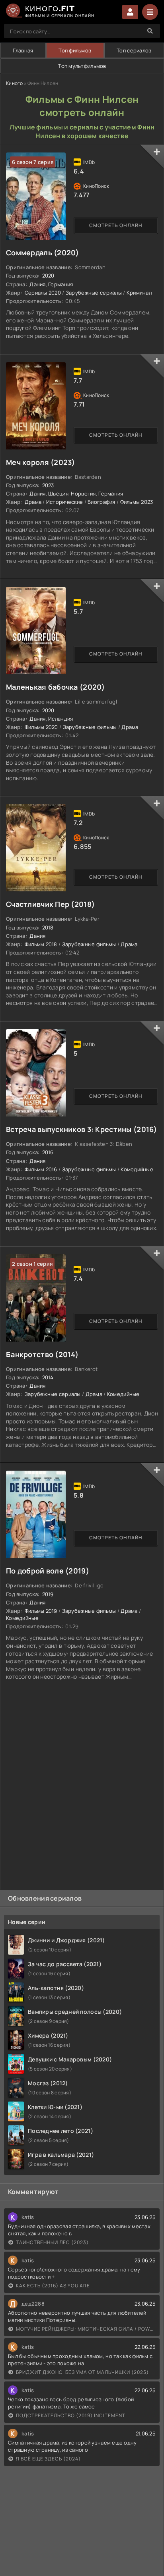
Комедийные (137, 1169)
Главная (23, 50)
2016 (48, 1152)
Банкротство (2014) (42, 1354)
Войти (130, 12)
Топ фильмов (75, 50)
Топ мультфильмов (82, 66)
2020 (48, 276)
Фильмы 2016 (41, 1169)
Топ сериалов (134, 50)
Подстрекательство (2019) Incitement (71, 2415)
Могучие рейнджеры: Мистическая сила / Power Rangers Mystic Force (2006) (86, 2329)
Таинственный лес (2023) (52, 2242)
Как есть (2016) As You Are (53, 2286)
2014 (48, 1377)
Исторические (64, 502)
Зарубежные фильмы (90, 727)
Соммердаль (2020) (43, 253)
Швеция (58, 494)
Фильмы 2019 (41, 1611)
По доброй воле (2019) (48, 1571)
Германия (61, 284)
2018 (48, 927)
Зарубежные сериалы (94, 293)
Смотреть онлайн (116, 225)
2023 (48, 485)
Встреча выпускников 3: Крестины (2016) (82, 1129)
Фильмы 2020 (41, 727)
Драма (33, 502)
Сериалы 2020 (43, 293)
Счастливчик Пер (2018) (50, 904)
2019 (48, 1594)
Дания (37, 284)
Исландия (61, 719)
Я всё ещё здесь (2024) (48, 2459)
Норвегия (83, 494)
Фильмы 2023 (137, 502)
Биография (102, 502)
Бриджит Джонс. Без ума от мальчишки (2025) (82, 2372)
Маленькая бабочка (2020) (56, 687)
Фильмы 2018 (41, 944)
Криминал (139, 293)
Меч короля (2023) (41, 462)
